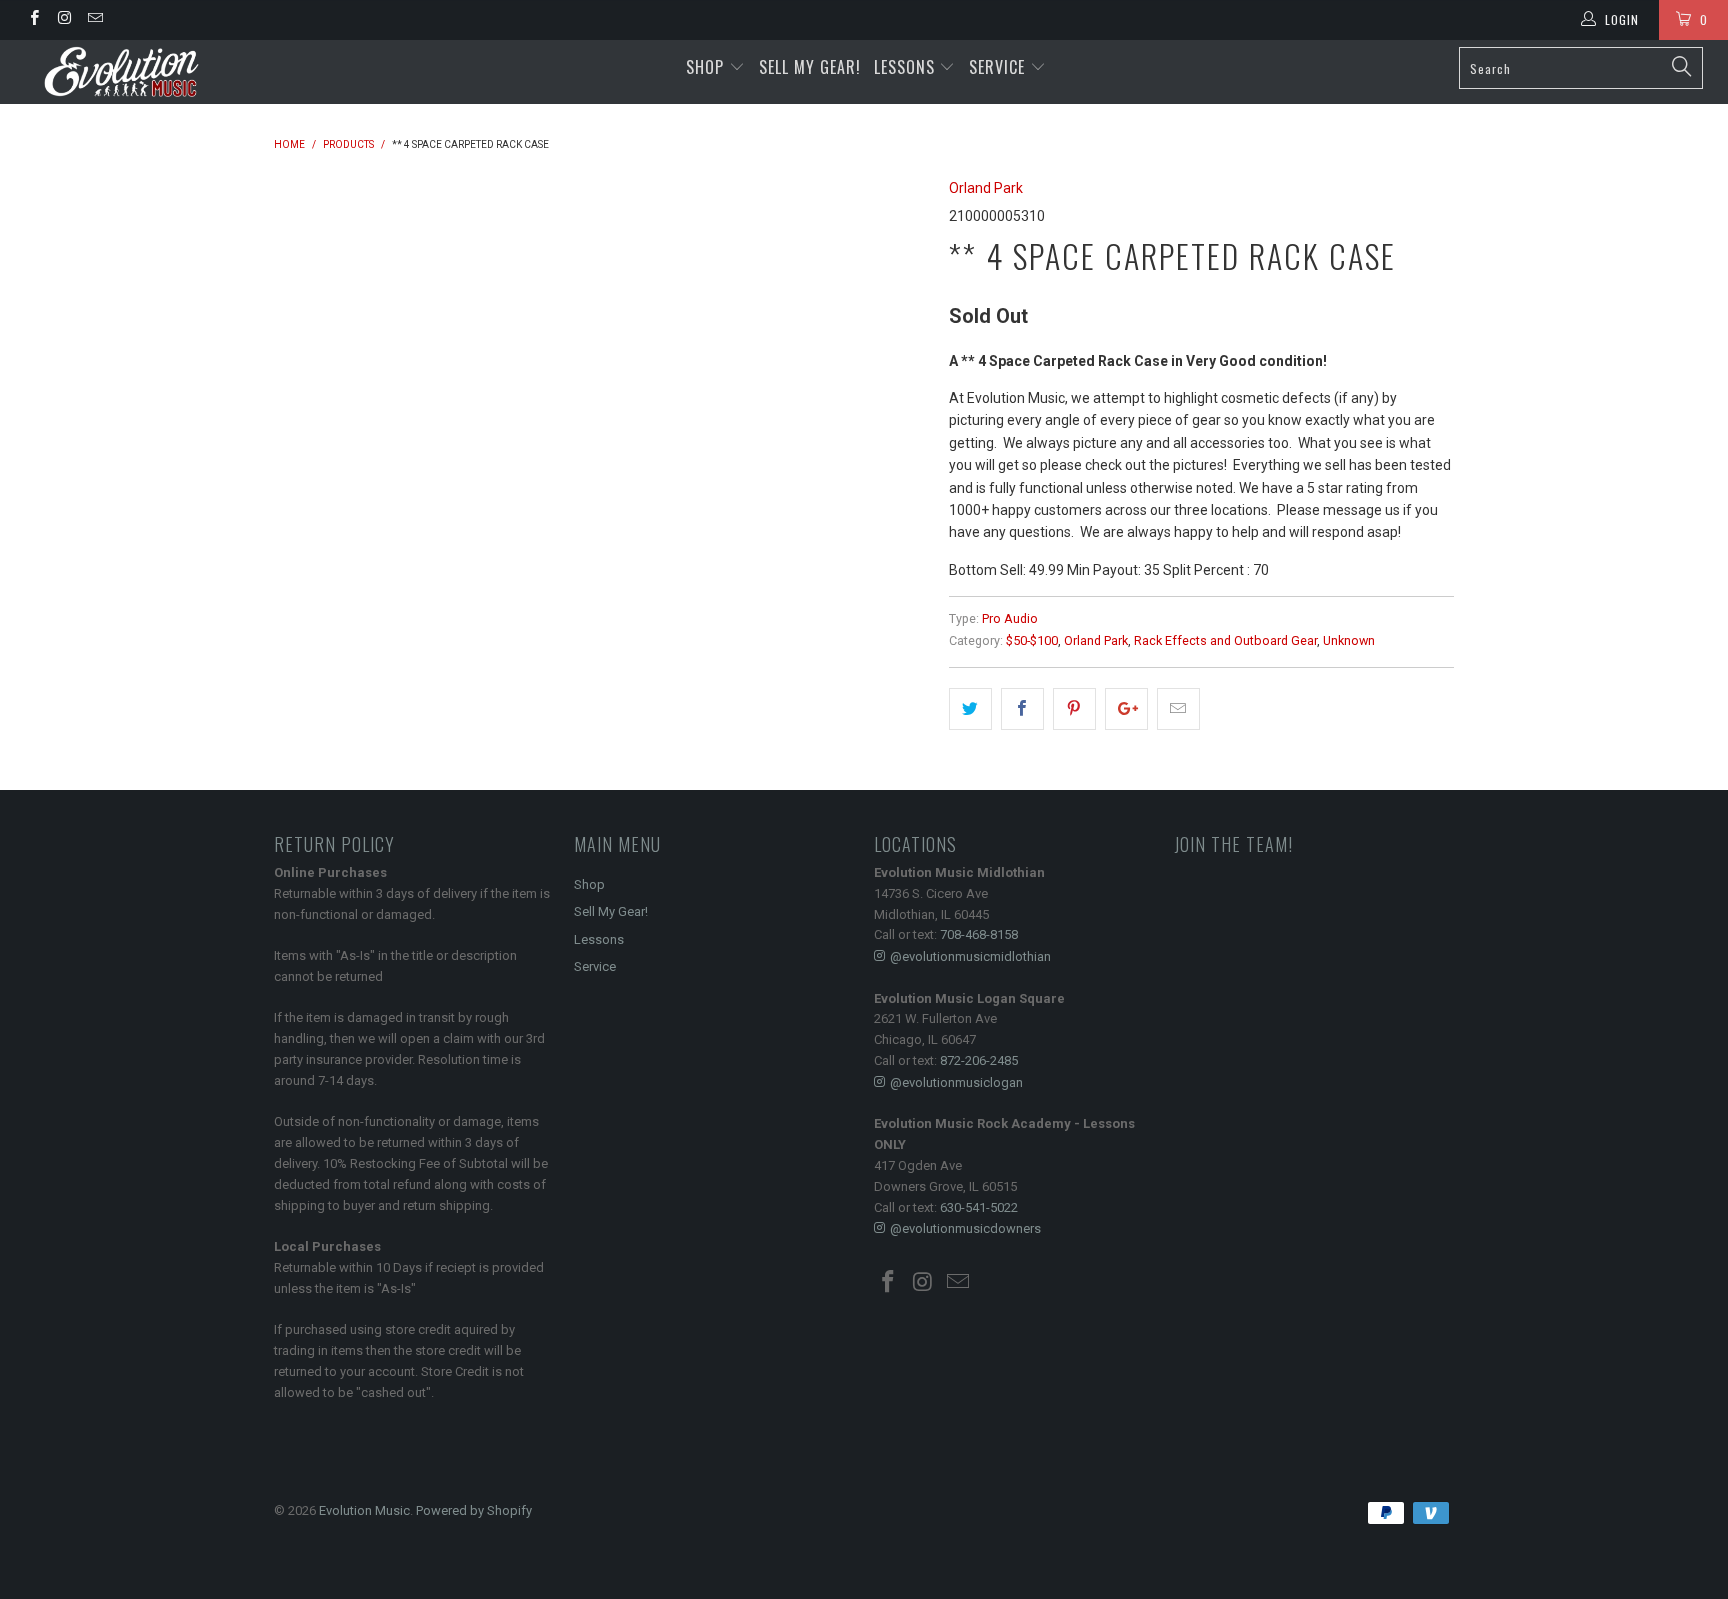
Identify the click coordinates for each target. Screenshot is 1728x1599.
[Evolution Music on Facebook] (33, 20)
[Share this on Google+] (1126, 709)
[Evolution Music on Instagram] (63, 20)
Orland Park (986, 188)
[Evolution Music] (148, 72)
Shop (705, 67)
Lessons (907, 67)
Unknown (1349, 640)
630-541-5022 (979, 1207)
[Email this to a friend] (1178, 709)
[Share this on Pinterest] (1074, 709)
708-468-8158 (979, 934)
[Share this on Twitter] (970, 709)
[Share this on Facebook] (1022, 709)
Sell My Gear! (810, 67)
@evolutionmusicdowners (965, 1228)
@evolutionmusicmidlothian (970, 956)
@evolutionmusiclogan (956, 1082)
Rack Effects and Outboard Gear (1225, 640)
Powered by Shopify (474, 1510)
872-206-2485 (979, 1060)
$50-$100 (1032, 640)
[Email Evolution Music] (94, 20)
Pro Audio (1010, 618)
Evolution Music (364, 1510)
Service (999, 67)
